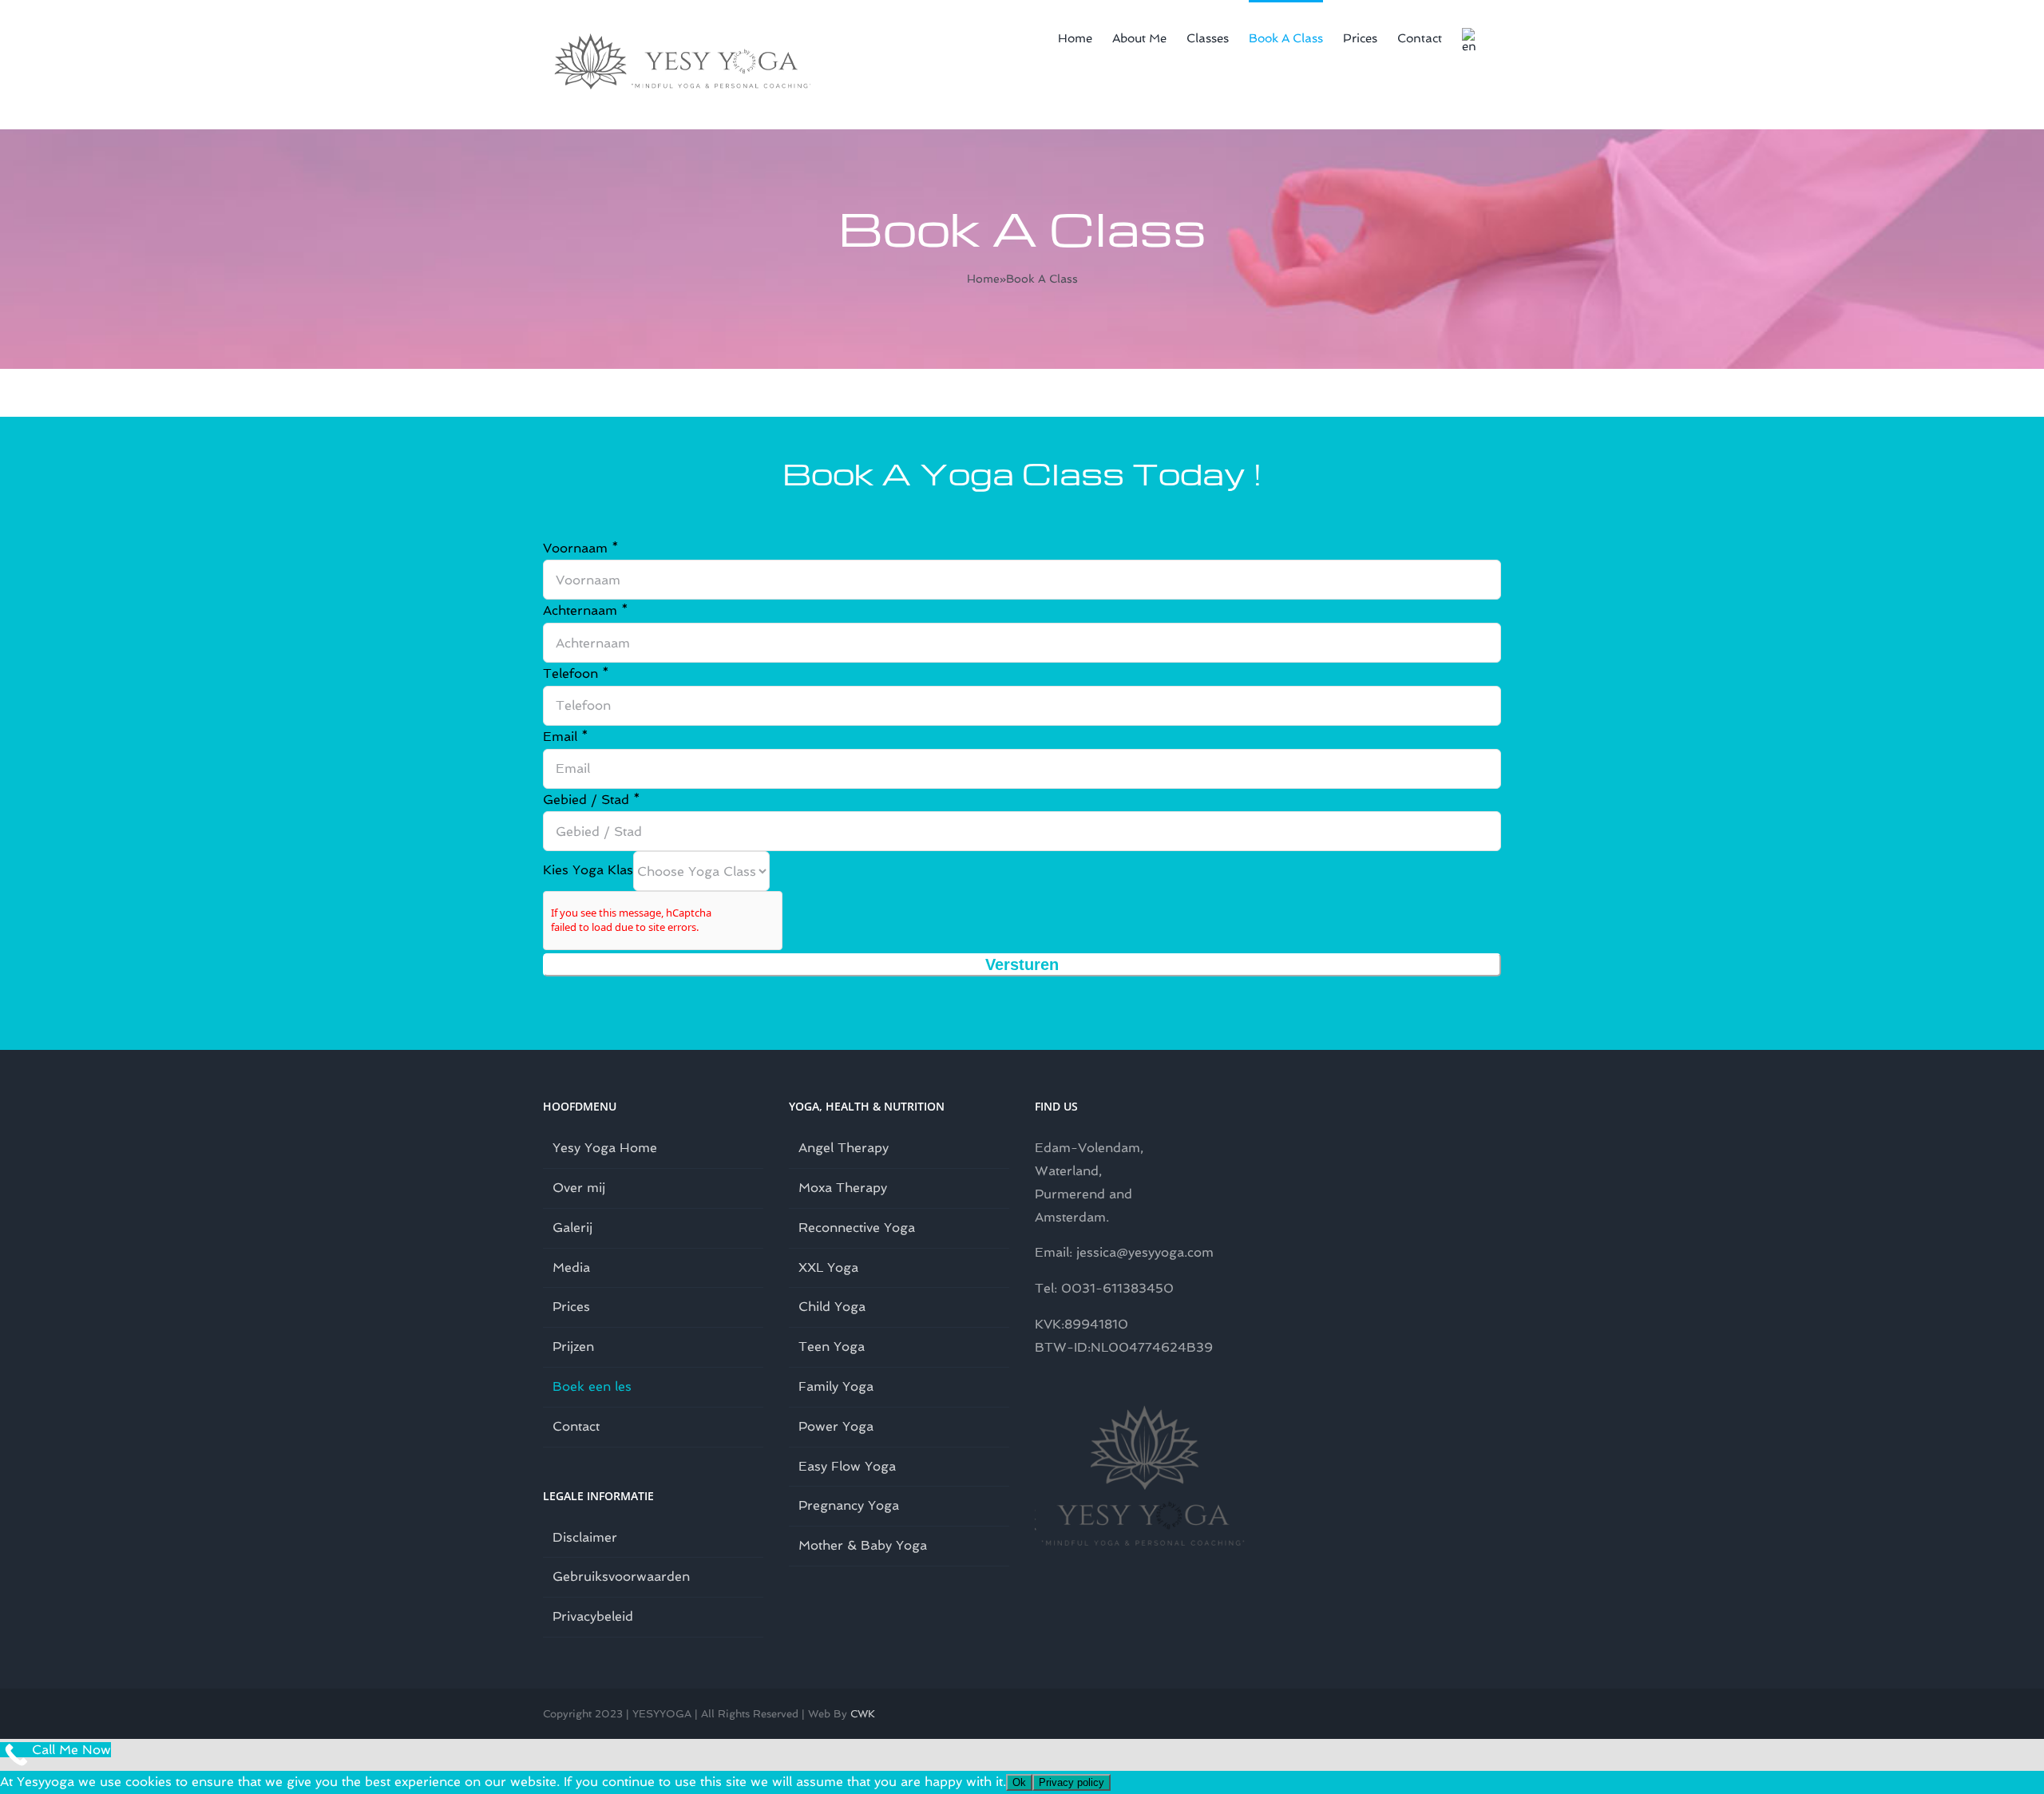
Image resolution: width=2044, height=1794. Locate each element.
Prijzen (573, 1346)
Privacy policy (1072, 1782)
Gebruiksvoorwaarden (621, 1576)
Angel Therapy (844, 1148)
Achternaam (586, 610)
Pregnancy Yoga (849, 1505)
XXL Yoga (828, 1267)
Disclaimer (585, 1537)
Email (566, 737)
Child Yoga (832, 1307)
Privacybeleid (593, 1616)
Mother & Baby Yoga (863, 1545)
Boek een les (592, 1386)
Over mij (579, 1188)
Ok (1019, 1782)
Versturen (1022, 964)
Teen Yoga (832, 1346)
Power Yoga (836, 1426)
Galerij (572, 1228)
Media (571, 1267)
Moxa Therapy (843, 1188)
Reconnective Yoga (857, 1228)
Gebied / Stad (592, 800)
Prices (571, 1307)
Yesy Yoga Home (605, 1148)
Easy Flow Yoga (847, 1466)
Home (983, 279)
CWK (863, 1714)
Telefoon (576, 673)
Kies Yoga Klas (588, 870)
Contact (576, 1426)
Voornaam (581, 548)
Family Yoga (836, 1386)
